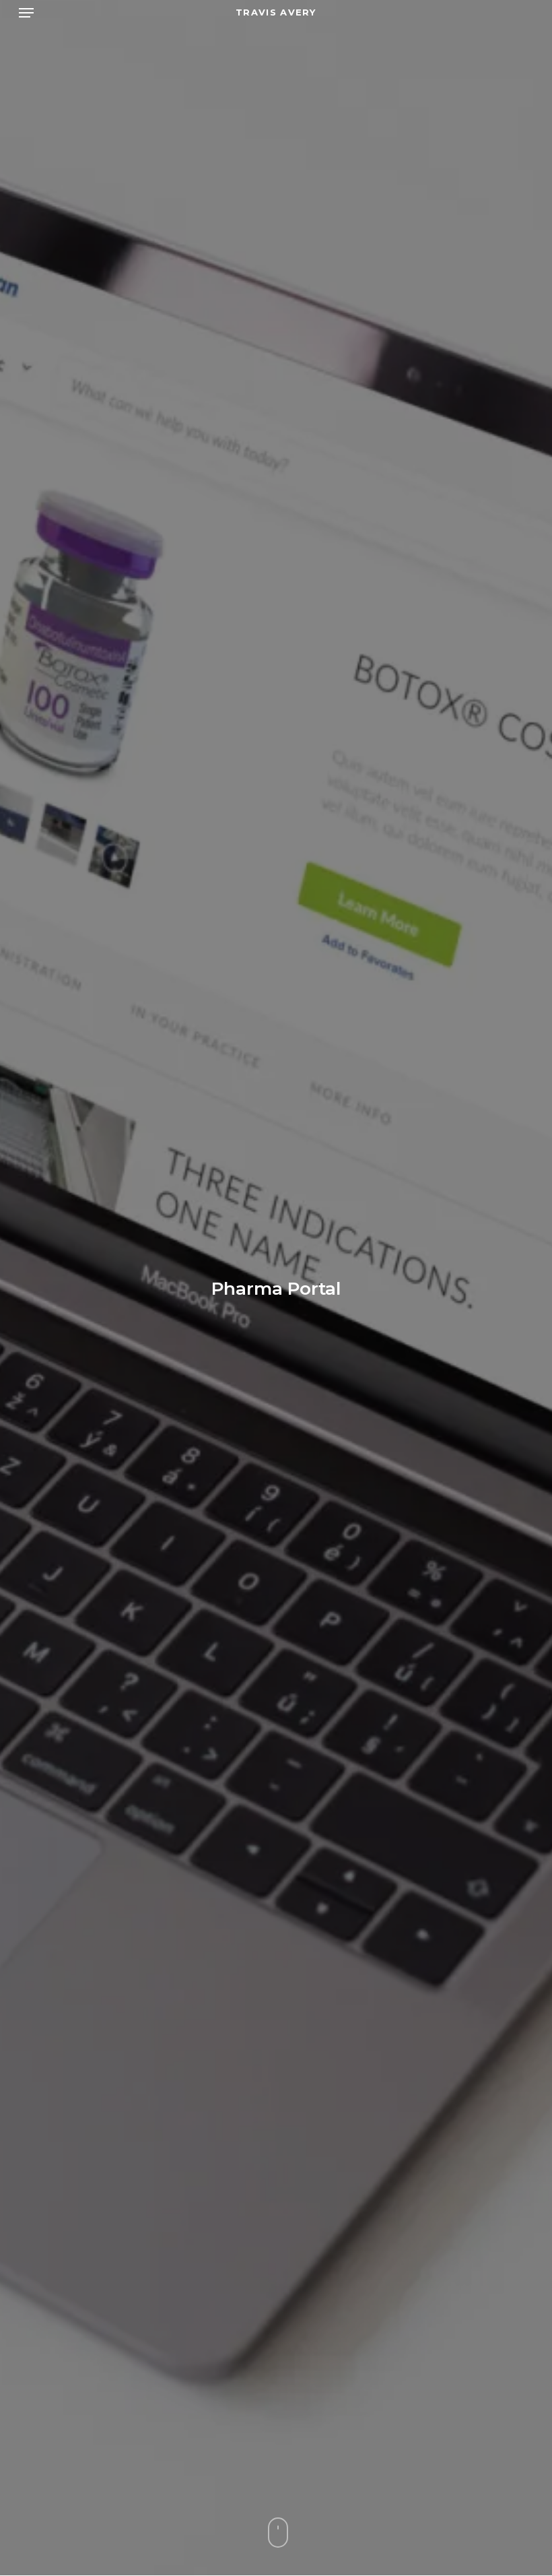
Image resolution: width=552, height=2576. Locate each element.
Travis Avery (276, 12)
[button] (26, 13)
